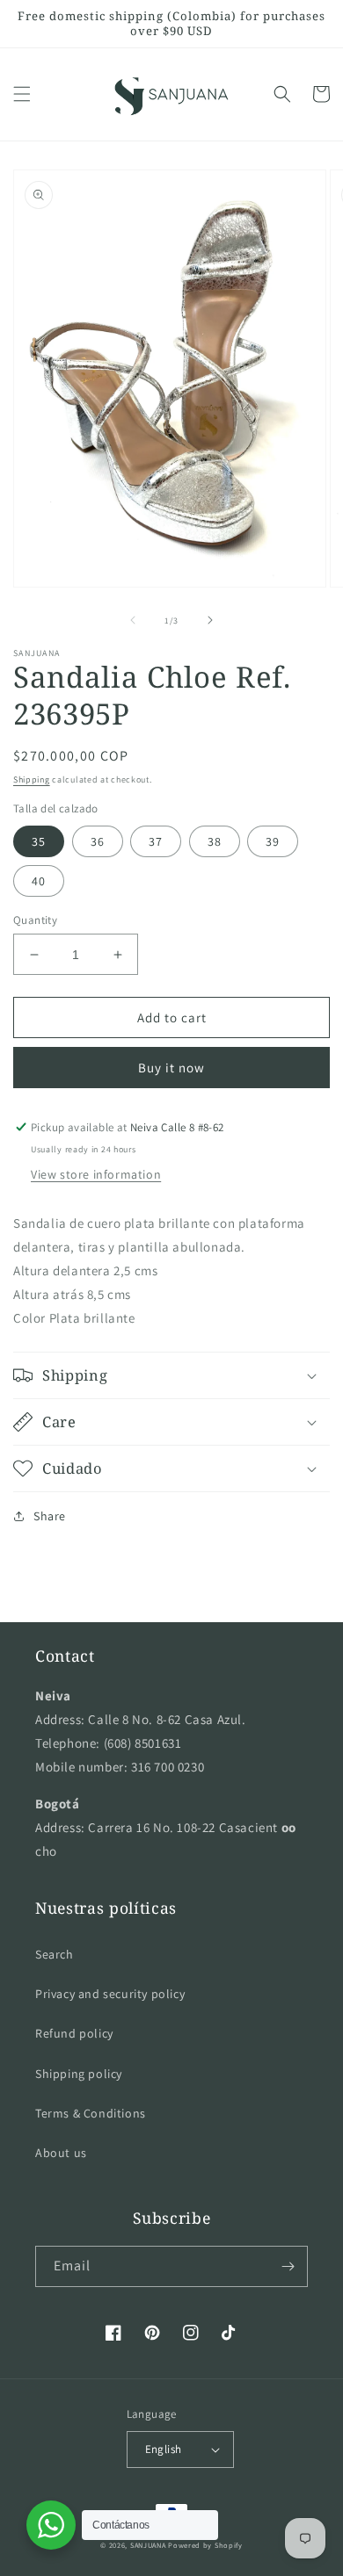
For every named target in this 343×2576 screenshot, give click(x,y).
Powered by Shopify (205, 2545)
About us (61, 2153)
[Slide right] (210, 620)
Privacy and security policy (110, 1994)
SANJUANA (148, 2545)
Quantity (35, 920)
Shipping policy (79, 2074)
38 (215, 841)
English (164, 2449)
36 (98, 841)
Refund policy (74, 2033)
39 (273, 841)
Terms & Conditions (91, 2113)
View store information (96, 1174)
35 (39, 841)
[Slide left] (133, 620)
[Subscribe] (288, 2266)
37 (156, 841)
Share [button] (50, 1516)
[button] (22, 94)
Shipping (32, 779)
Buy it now (171, 1068)
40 (39, 881)
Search (55, 1954)
